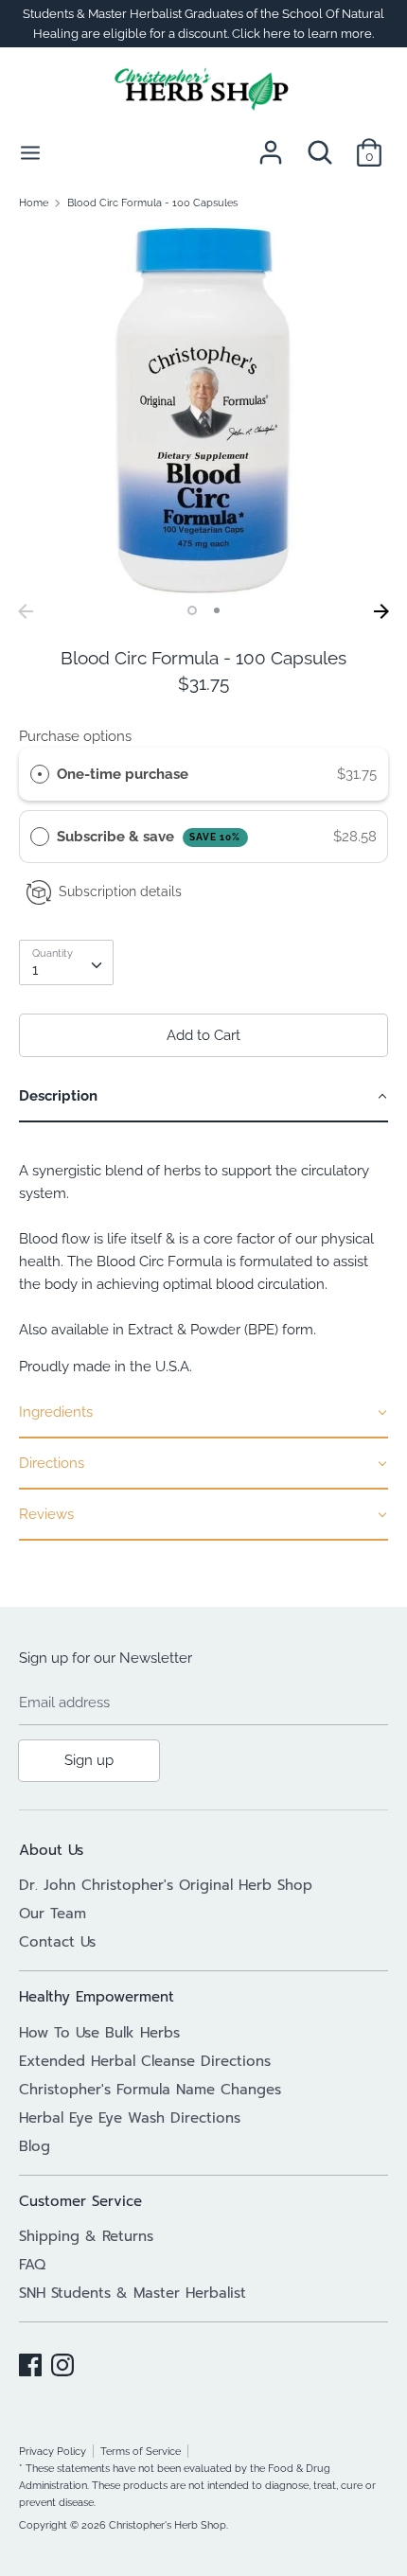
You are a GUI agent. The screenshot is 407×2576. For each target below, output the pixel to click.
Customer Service (80, 2201)
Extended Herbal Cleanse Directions (145, 2061)
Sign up (89, 1760)
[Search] (320, 145)
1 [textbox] (35, 970)
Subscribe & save (149, 837)
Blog (35, 2146)
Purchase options (75, 736)
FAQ (32, 2265)
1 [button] (192, 610)
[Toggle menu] (30, 152)
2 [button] (217, 610)
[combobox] (66, 962)
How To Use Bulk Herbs (99, 2033)
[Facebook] (30, 2362)
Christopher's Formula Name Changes (150, 2090)
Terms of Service (141, 2451)
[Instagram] (62, 2362)
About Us (51, 1850)
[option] (203, 410)
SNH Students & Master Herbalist (133, 2293)
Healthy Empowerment (97, 1997)
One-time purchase (123, 774)
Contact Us (57, 1942)
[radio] (40, 774)
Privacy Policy (53, 2451)
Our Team (53, 1914)
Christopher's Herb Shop (168, 2525)
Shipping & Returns (86, 2236)
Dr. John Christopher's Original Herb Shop (166, 1885)
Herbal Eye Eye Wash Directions (130, 2118)
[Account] (271, 145)
